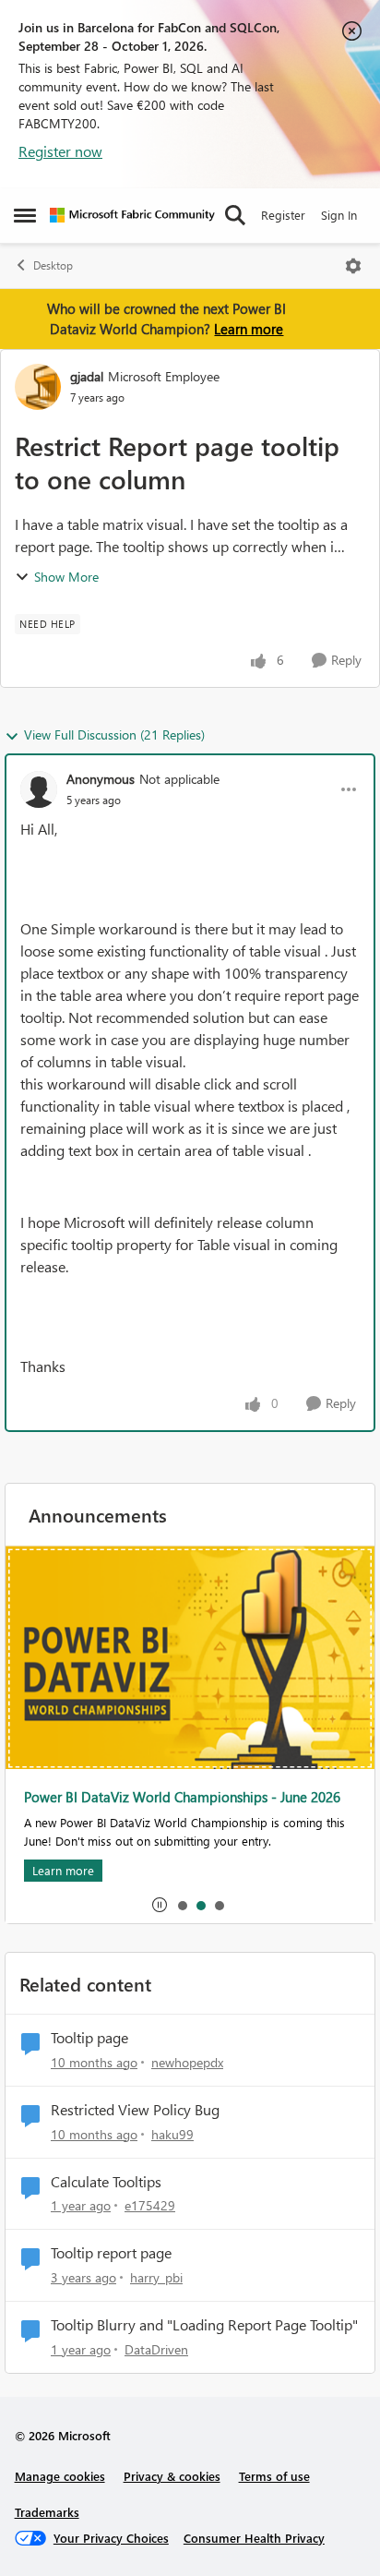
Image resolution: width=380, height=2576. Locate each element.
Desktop (53, 265)
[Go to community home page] (132, 215)
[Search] (235, 215)
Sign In (339, 215)
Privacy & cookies (172, 2476)
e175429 (150, 2205)
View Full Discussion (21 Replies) (114, 734)
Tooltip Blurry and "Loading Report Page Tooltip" (204, 2325)
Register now (60, 151)
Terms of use (274, 2476)
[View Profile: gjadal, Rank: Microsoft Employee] (38, 387)
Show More (66, 577)
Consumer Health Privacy (254, 2538)
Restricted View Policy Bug (135, 2110)
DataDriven (156, 2349)
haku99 (172, 2134)
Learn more (249, 329)
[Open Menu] (353, 266)
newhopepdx (187, 2062)
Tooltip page (89, 2038)
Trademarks (47, 2512)
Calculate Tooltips (106, 2182)
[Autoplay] (160, 1905)
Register (283, 215)
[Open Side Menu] (25, 215)
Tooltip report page (111, 2253)
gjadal (87, 376)
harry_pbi (156, 2277)
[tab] (182, 1905)
